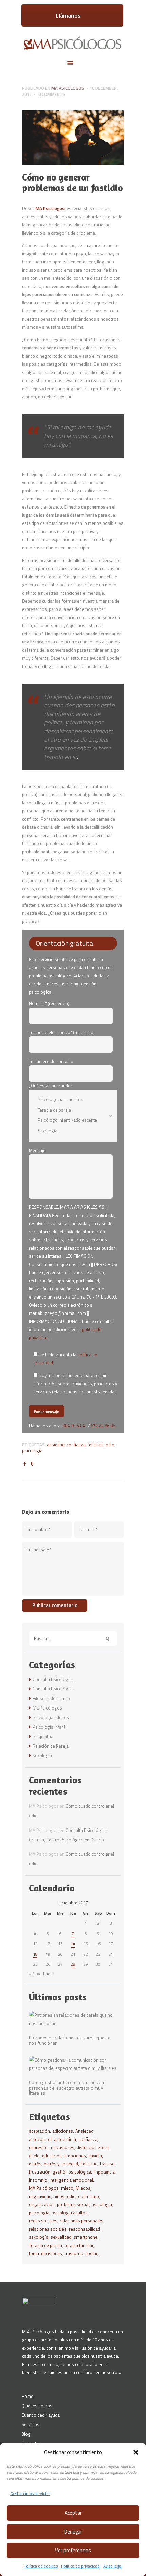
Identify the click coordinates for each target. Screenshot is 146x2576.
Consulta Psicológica (53, 1679)
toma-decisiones (45, 2253)
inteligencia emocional (71, 2180)
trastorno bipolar (81, 2253)
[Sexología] (69, 1130)
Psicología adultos (51, 1717)
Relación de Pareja (51, 1746)
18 (35, 1954)
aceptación (39, 2131)
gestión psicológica (72, 2172)
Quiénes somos (37, 2406)
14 (73, 1944)
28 (73, 1964)
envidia (95, 2156)
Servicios (30, 2424)
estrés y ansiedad (61, 2164)
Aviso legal (113, 2566)
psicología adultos (70, 2213)
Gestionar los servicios (30, 2494)
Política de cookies (41, 2566)
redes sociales (43, 2221)
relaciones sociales (48, 2229)
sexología (42, 1755)
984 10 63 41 (75, 1426)
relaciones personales (81, 2221)
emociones (75, 2156)
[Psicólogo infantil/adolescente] (69, 1120)
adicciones (63, 2131)
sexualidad (61, 2237)
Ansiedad (56, 1445)
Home (27, 2396)
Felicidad (96, 1445)
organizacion (42, 2204)
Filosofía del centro (51, 1698)
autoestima (65, 2139)
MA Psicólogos (50, 208)
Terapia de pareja (45, 2245)
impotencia (104, 2172)
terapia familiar (79, 2245)
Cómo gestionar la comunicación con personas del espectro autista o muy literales (67, 2088)
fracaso (107, 2164)
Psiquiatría (43, 1736)
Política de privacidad (80, 2566)
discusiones (63, 2147)
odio (110, 1445)
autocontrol (40, 2139)
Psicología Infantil (50, 1727)
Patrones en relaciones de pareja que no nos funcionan (70, 2041)
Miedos (83, 2188)
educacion (52, 2156)
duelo (34, 2156)
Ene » (48, 1974)
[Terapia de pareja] (69, 1110)
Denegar (73, 2532)
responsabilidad (85, 2229)
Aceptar (73, 2513)
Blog (26, 2434)
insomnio (38, 2180)
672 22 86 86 (103, 1426)
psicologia (32, 1450)
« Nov (34, 1974)
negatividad (40, 2196)
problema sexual (73, 2204)
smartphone (86, 2237)
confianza (76, 1445)
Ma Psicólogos (68, 88)
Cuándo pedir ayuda (41, 2415)
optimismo (89, 2196)
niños (59, 2196)
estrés (35, 2164)
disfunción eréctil (93, 2147)
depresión (39, 2147)
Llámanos (68, 15)
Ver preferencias (73, 2550)
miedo (67, 2188)
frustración (40, 2172)
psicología (39, 2213)
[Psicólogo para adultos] (69, 1099)
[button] (136, 2452)
